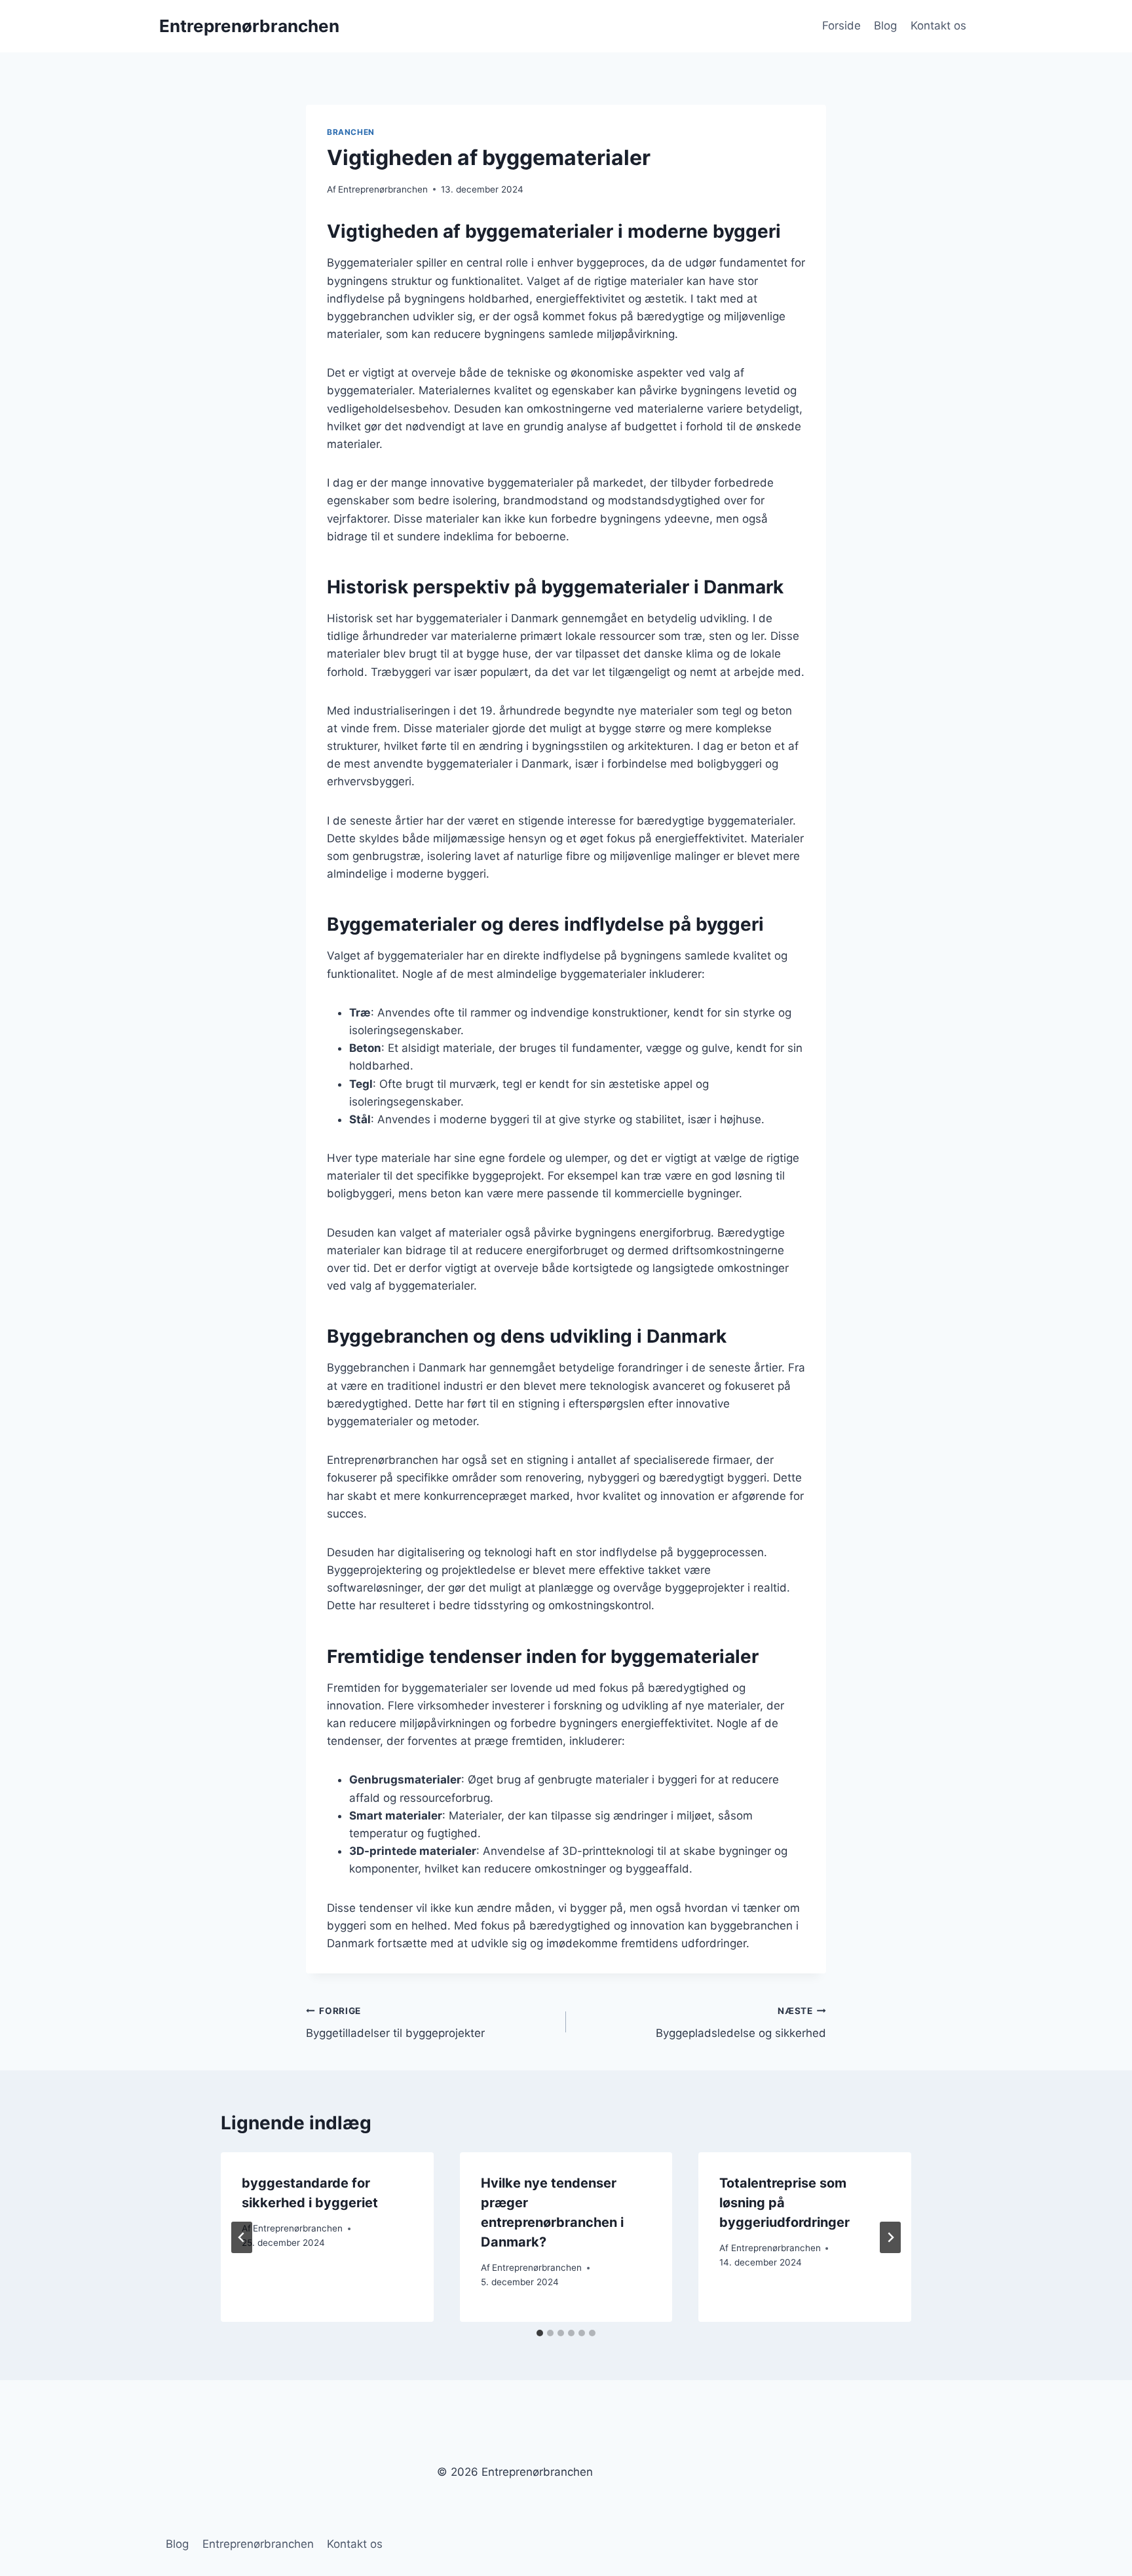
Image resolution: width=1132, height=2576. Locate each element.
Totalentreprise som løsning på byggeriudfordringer (784, 2203)
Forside (841, 26)
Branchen (351, 132)
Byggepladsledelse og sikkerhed (741, 2023)
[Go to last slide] (242, 2237)
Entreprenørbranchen (383, 189)
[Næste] (890, 2237)
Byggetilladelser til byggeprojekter (395, 2023)
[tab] (540, 2333)
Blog (885, 26)
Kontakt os (938, 26)
